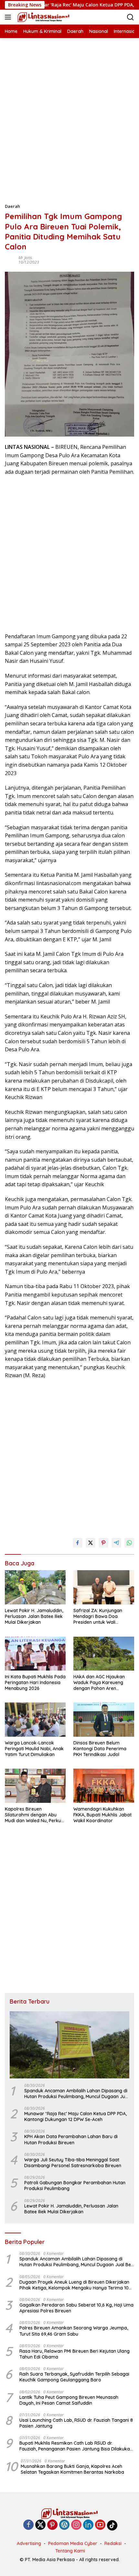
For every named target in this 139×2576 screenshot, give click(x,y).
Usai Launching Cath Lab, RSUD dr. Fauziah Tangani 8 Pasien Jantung (76, 2423)
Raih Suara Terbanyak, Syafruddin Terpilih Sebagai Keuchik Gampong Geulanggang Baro (74, 2377)
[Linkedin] (88, 2525)
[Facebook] (28, 2525)
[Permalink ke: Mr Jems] (10, 260)
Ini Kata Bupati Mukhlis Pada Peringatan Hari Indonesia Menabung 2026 (35, 1682)
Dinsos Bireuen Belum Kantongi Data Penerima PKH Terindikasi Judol (100, 1749)
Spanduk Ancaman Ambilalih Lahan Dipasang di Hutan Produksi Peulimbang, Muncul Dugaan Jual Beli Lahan (77, 2094)
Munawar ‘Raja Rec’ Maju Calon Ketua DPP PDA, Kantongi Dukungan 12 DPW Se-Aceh (75, 2116)
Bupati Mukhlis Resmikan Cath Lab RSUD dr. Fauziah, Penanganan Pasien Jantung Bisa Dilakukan (76, 2446)
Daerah (12, 206)
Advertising (29, 2543)
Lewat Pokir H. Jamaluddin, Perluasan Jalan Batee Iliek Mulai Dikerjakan (34, 1616)
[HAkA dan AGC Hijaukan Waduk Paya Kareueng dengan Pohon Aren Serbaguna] (104, 1654)
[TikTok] (112, 2525)
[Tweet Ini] (91, 1543)
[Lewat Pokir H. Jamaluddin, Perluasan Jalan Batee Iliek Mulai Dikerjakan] (35, 1587)
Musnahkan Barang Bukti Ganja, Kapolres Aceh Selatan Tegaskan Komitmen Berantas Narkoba (72, 2469)
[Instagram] (76, 2525)
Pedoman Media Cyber (73, 2543)
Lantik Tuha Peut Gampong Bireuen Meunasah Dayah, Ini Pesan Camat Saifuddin (69, 2400)
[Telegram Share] (116, 1543)
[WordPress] (64, 2525)
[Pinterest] (52, 2525)
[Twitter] (40, 2525)
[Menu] (9, 17)
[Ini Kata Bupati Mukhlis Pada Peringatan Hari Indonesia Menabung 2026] (35, 1654)
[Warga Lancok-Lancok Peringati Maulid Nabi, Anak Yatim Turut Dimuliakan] (35, 1719)
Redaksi (113, 2543)
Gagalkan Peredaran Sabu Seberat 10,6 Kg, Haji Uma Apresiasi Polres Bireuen (76, 2308)
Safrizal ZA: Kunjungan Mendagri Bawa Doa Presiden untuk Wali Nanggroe (98, 1616)
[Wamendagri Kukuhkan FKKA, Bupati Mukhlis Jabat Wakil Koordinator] (104, 1786)
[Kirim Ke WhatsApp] (129, 1543)
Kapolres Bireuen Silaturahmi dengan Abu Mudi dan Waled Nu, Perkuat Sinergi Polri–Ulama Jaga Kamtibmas (35, 1815)
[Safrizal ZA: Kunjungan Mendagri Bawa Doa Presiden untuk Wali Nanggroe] (104, 1587)
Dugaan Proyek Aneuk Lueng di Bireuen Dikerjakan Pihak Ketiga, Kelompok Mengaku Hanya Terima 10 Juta (74, 2285)
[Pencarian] (130, 17)
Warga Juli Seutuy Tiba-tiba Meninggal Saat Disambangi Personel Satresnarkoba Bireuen (73, 2163)
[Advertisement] (69, 107)
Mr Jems (25, 258)
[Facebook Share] (78, 1543)
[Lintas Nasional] (43, 17)
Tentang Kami (70, 2551)
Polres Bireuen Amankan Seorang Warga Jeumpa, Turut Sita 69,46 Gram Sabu (74, 2331)
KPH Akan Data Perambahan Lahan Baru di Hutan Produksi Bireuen (71, 2139)
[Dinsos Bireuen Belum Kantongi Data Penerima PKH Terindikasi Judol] (104, 1719)
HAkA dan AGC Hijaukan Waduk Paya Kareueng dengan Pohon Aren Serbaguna (99, 1683)
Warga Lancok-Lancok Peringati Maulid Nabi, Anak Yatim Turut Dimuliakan (34, 1749)
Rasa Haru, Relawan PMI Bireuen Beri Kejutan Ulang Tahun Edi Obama (75, 2354)
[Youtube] (100, 2525)
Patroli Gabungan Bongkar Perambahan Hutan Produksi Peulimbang (75, 2186)
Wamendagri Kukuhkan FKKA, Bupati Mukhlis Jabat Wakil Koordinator (102, 1815)
